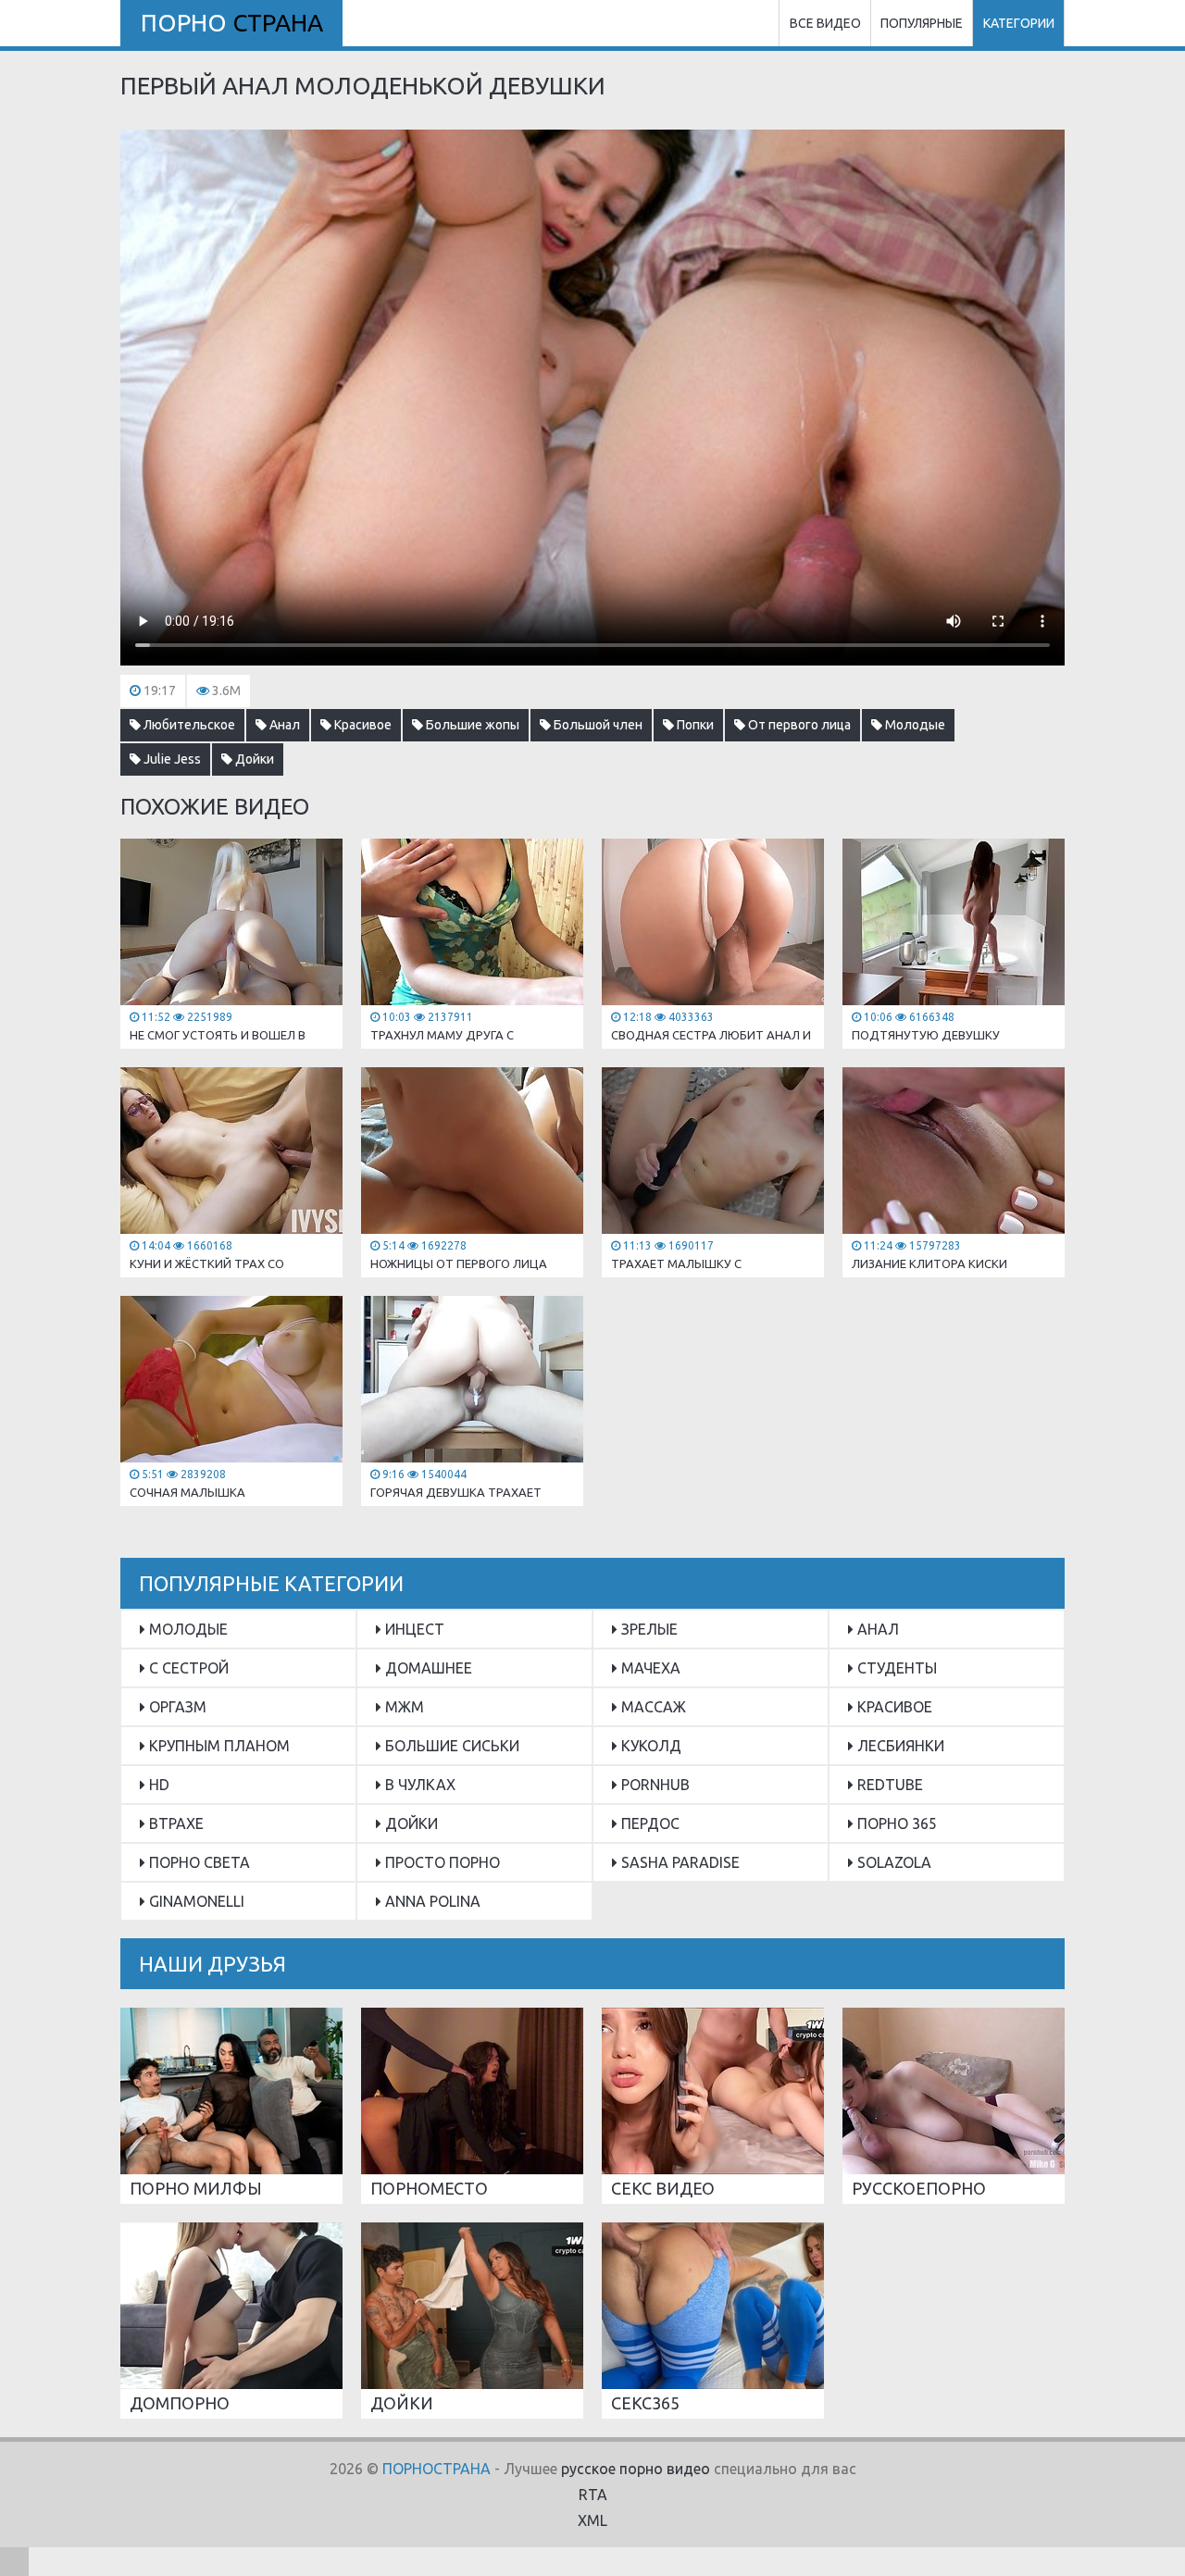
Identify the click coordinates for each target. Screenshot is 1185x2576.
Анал (283, 725)
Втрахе (175, 1823)
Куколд (649, 1746)
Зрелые (648, 1629)
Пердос (649, 1823)
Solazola (892, 1862)
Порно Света (198, 1862)
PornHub (654, 1785)
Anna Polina (431, 1901)
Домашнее (427, 1668)
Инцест (413, 1629)
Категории (1019, 23)
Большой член (597, 725)
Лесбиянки (899, 1746)
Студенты (895, 1668)
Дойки (253, 759)
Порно (232, 23)
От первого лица (798, 725)
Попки (694, 725)
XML (592, 2520)
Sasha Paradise (679, 1862)
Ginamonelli (195, 1901)
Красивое (362, 725)
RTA (593, 2495)
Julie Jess (171, 759)
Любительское (188, 725)
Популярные (922, 23)
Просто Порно (441, 1862)
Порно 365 (895, 1823)
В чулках (418, 1785)
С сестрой (187, 1668)
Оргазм (176, 1707)
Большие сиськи (450, 1746)
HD (157, 1785)
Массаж (652, 1707)
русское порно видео (636, 2469)
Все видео (825, 23)
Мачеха (649, 1668)
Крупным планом (218, 1746)
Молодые (914, 725)
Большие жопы (471, 725)
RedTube (888, 1785)
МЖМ (403, 1707)
